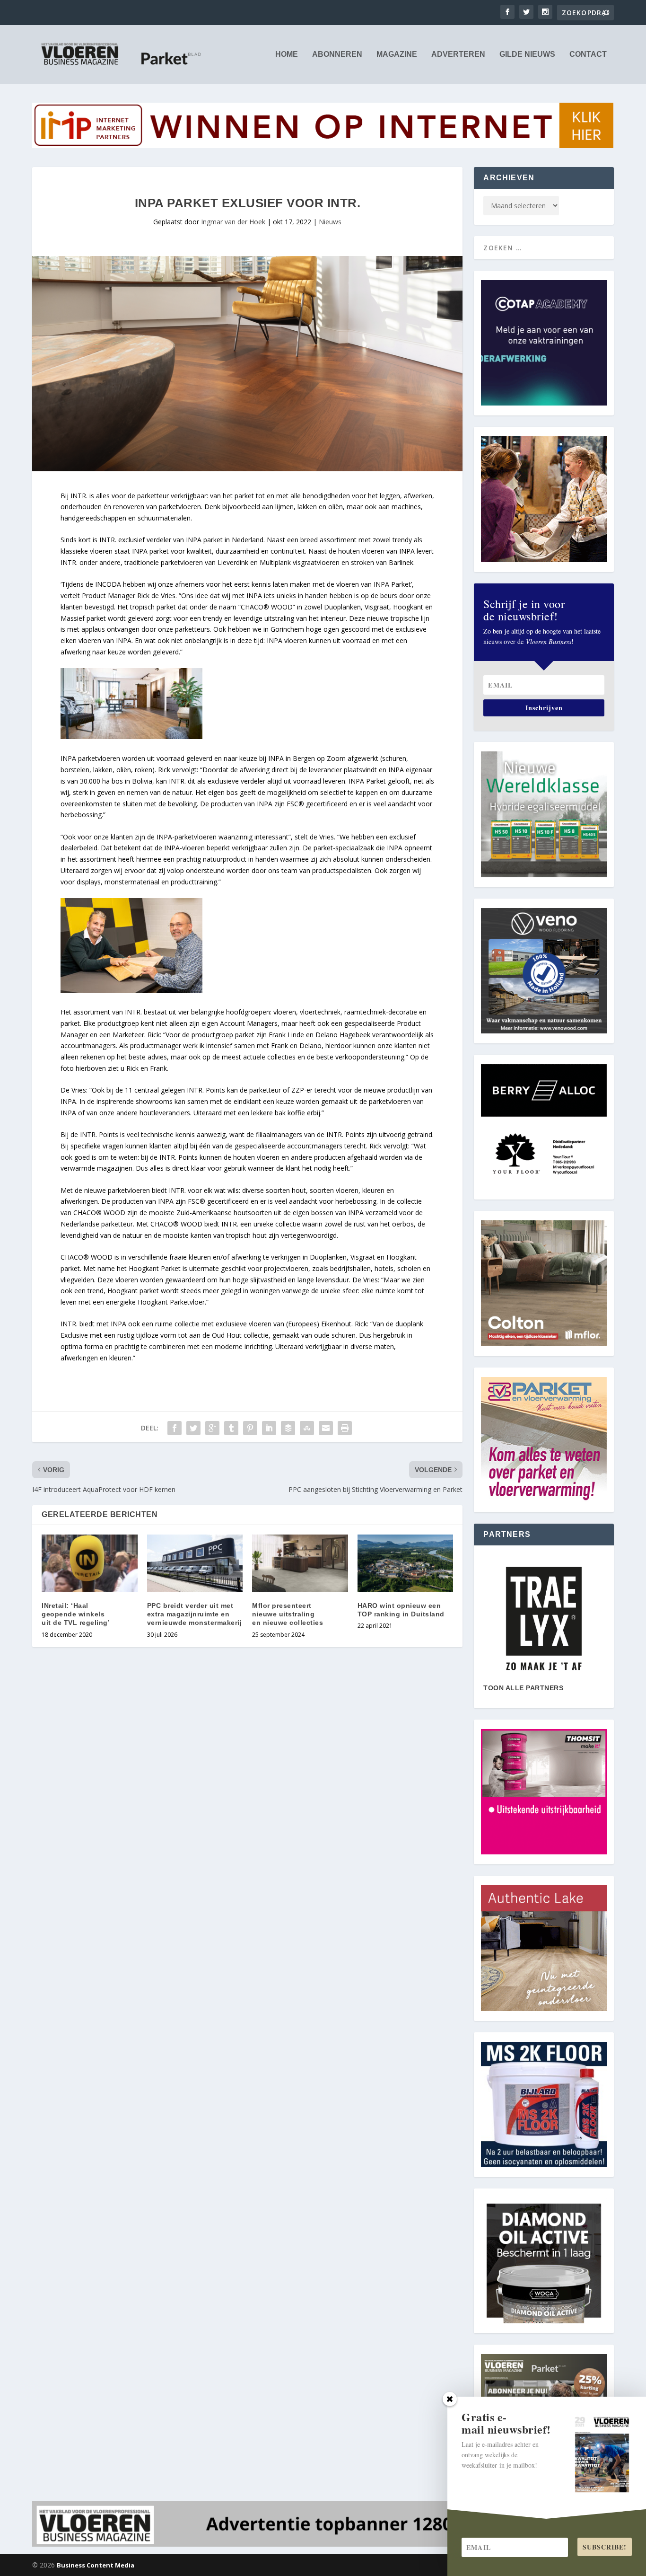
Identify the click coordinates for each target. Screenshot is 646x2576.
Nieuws (330, 222)
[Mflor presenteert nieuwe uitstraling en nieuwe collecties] (300, 1563)
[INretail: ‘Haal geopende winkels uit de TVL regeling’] (90, 1563)
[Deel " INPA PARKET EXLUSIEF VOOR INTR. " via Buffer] (288, 1428)
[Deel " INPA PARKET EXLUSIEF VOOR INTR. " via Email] (326, 1428)
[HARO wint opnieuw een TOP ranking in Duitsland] (406, 1563)
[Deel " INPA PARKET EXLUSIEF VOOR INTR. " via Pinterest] (250, 1428)
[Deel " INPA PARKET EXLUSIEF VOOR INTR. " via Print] (345, 1428)
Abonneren (337, 54)
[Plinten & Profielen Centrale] (544, 1619)
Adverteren (458, 54)
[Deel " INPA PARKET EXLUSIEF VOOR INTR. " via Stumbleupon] (307, 1428)
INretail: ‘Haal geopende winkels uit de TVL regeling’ (76, 1614)
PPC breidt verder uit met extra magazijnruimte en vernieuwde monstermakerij (195, 1614)
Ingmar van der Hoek (233, 222)
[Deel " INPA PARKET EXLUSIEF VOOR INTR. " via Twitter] (193, 1428)
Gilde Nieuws (527, 54)
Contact (588, 54)
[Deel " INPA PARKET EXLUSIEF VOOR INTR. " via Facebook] (175, 1428)
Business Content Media (96, 2565)
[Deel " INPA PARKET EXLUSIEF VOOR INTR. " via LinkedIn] (269, 1428)
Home (287, 54)
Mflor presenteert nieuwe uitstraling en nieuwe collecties (288, 1614)
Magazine (397, 54)
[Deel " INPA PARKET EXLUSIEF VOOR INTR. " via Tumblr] (231, 1428)
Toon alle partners (523, 1688)
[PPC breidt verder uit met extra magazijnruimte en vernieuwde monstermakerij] (195, 1563)
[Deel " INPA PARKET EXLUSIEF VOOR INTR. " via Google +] (212, 1428)
